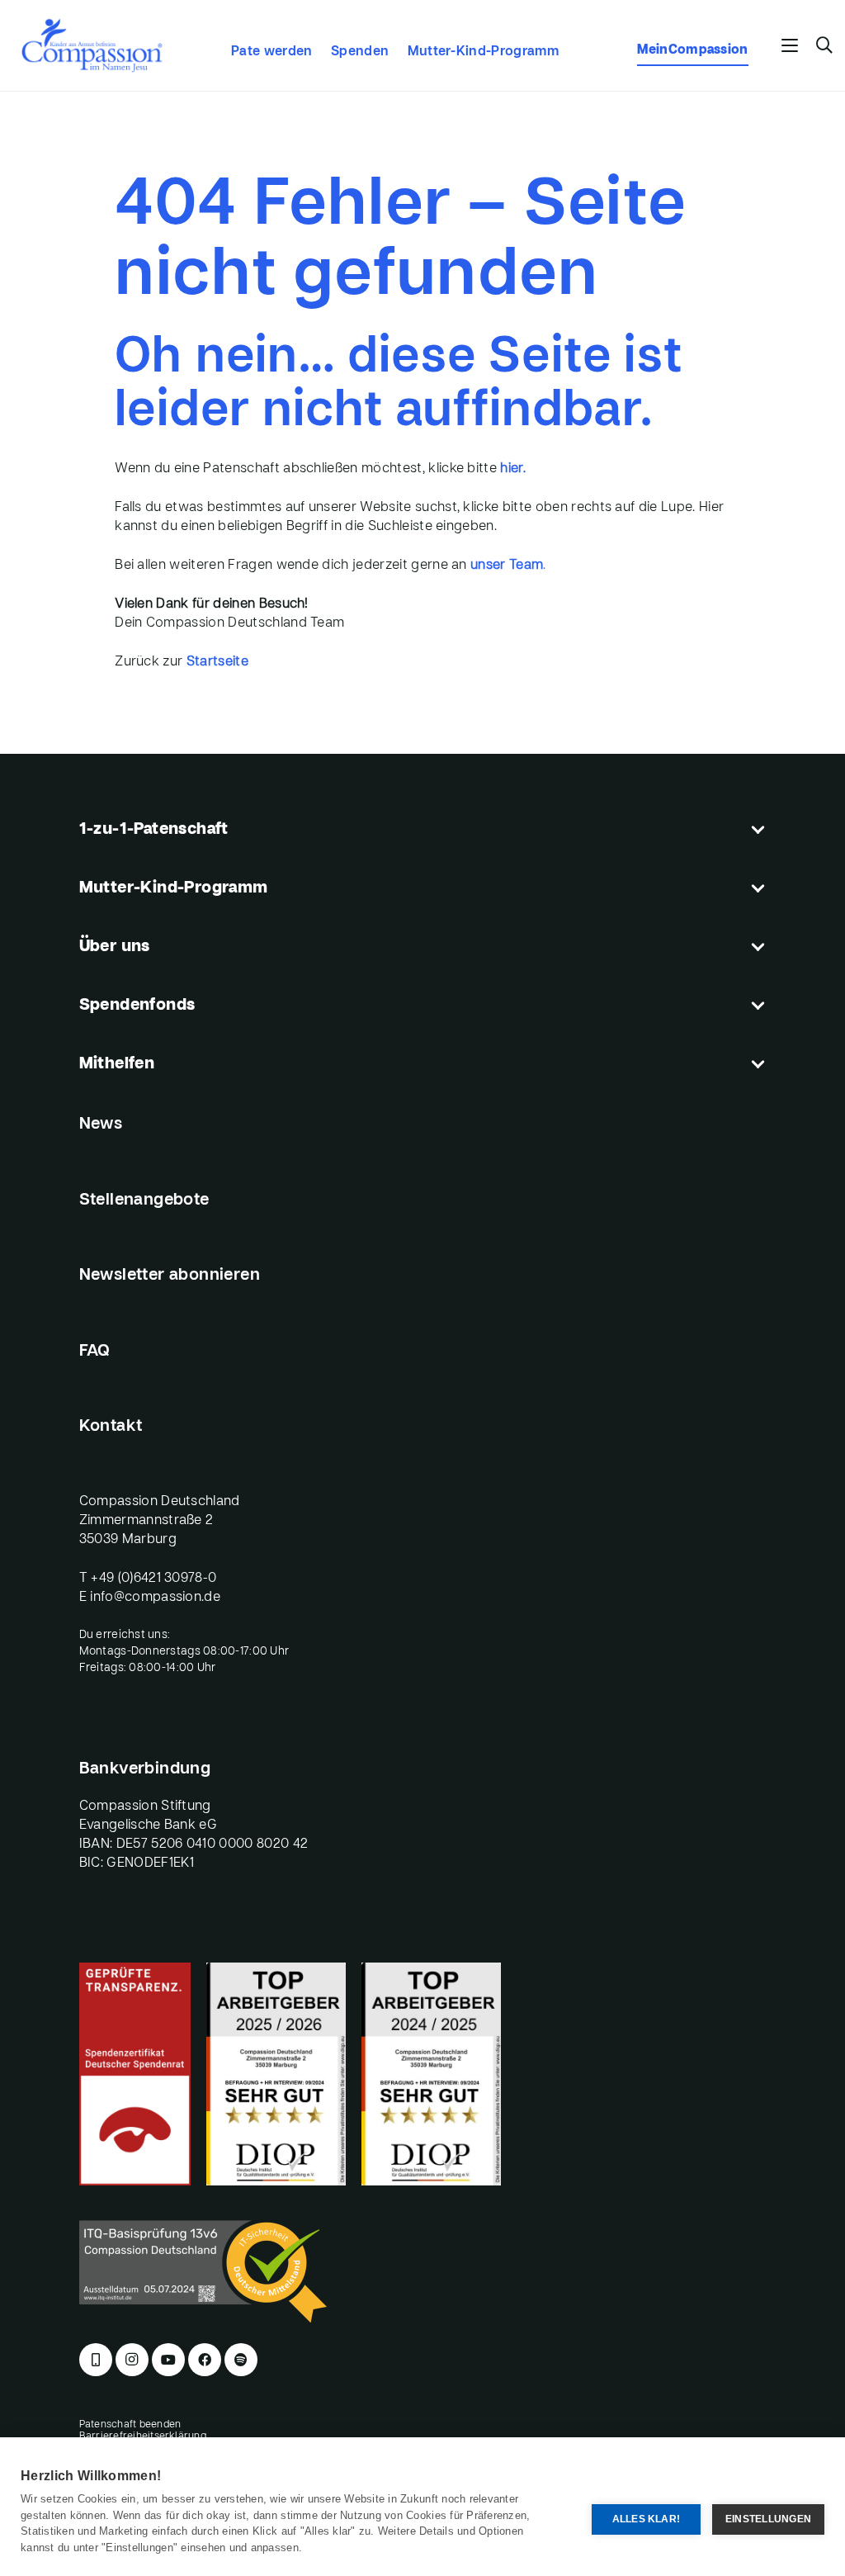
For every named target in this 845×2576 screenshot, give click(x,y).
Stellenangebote (144, 1200)
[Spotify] (241, 2360)
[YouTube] (168, 2360)
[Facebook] (205, 2360)
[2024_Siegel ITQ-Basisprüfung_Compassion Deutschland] (423, 2271)
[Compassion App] (96, 2360)
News (101, 1125)
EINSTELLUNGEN (768, 2519)
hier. (513, 469)
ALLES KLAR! (647, 2519)
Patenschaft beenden (130, 2425)
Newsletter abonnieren (170, 1276)
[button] (791, 45)
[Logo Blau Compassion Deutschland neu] (92, 45)
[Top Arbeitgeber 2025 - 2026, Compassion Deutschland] (276, 2074)
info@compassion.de (155, 1598)
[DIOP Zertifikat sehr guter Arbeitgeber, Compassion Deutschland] (431, 2074)
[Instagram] (132, 2360)
